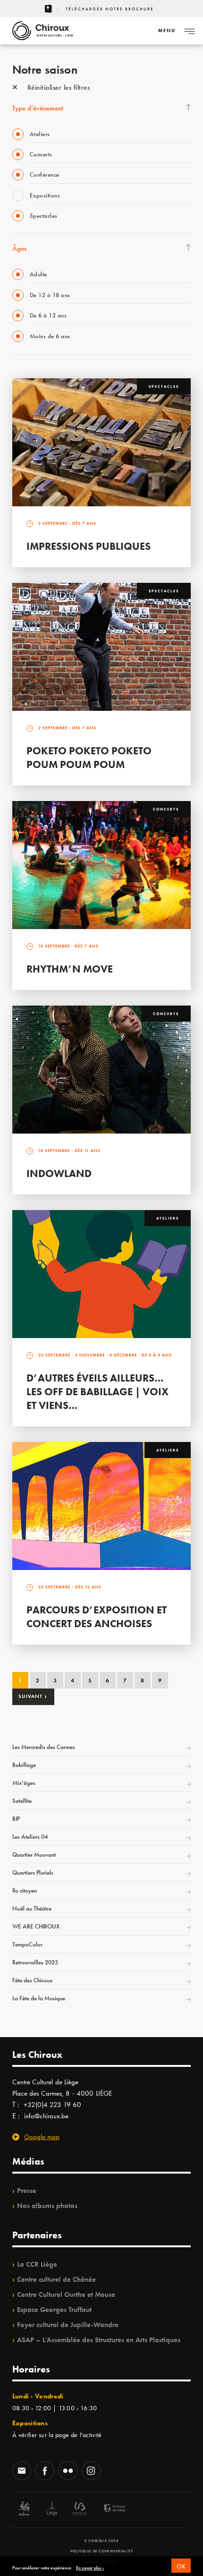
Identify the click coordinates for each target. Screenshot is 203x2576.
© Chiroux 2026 (101, 2541)
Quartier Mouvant (34, 1855)
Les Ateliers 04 (30, 1837)
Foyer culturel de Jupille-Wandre (68, 2325)
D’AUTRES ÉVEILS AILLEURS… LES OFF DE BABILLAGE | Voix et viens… (97, 1392)
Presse (27, 2191)
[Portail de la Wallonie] (24, 2510)
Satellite (22, 1801)
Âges (19, 248)
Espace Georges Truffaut (54, 2310)
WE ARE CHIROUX (36, 1926)
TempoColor (27, 1944)
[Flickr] (68, 2472)
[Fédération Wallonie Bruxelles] (80, 2510)
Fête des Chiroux (32, 1980)
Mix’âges (24, 1783)
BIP (16, 1819)
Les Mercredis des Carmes (44, 1747)
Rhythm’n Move (70, 969)
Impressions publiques (89, 546)
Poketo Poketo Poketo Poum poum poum (89, 758)
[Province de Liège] (108, 2510)
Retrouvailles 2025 (35, 1962)
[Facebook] (45, 2472)
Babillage (24, 1765)
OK (181, 2566)
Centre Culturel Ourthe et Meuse (66, 2295)
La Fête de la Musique (39, 1998)
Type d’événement (38, 108)
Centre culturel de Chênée (56, 2279)
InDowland (59, 1173)
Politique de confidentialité (102, 2551)
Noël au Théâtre (32, 1908)
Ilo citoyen (25, 1890)
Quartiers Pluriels (33, 1872)
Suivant (33, 1696)
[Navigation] (189, 31)
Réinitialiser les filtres (57, 87)
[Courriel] (22, 2472)
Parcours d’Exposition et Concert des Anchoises (97, 1617)
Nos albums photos (47, 2206)
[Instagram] (91, 2472)
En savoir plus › (90, 2568)
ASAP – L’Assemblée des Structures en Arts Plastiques (99, 2340)
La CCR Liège (37, 2264)
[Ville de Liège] (52, 2510)
